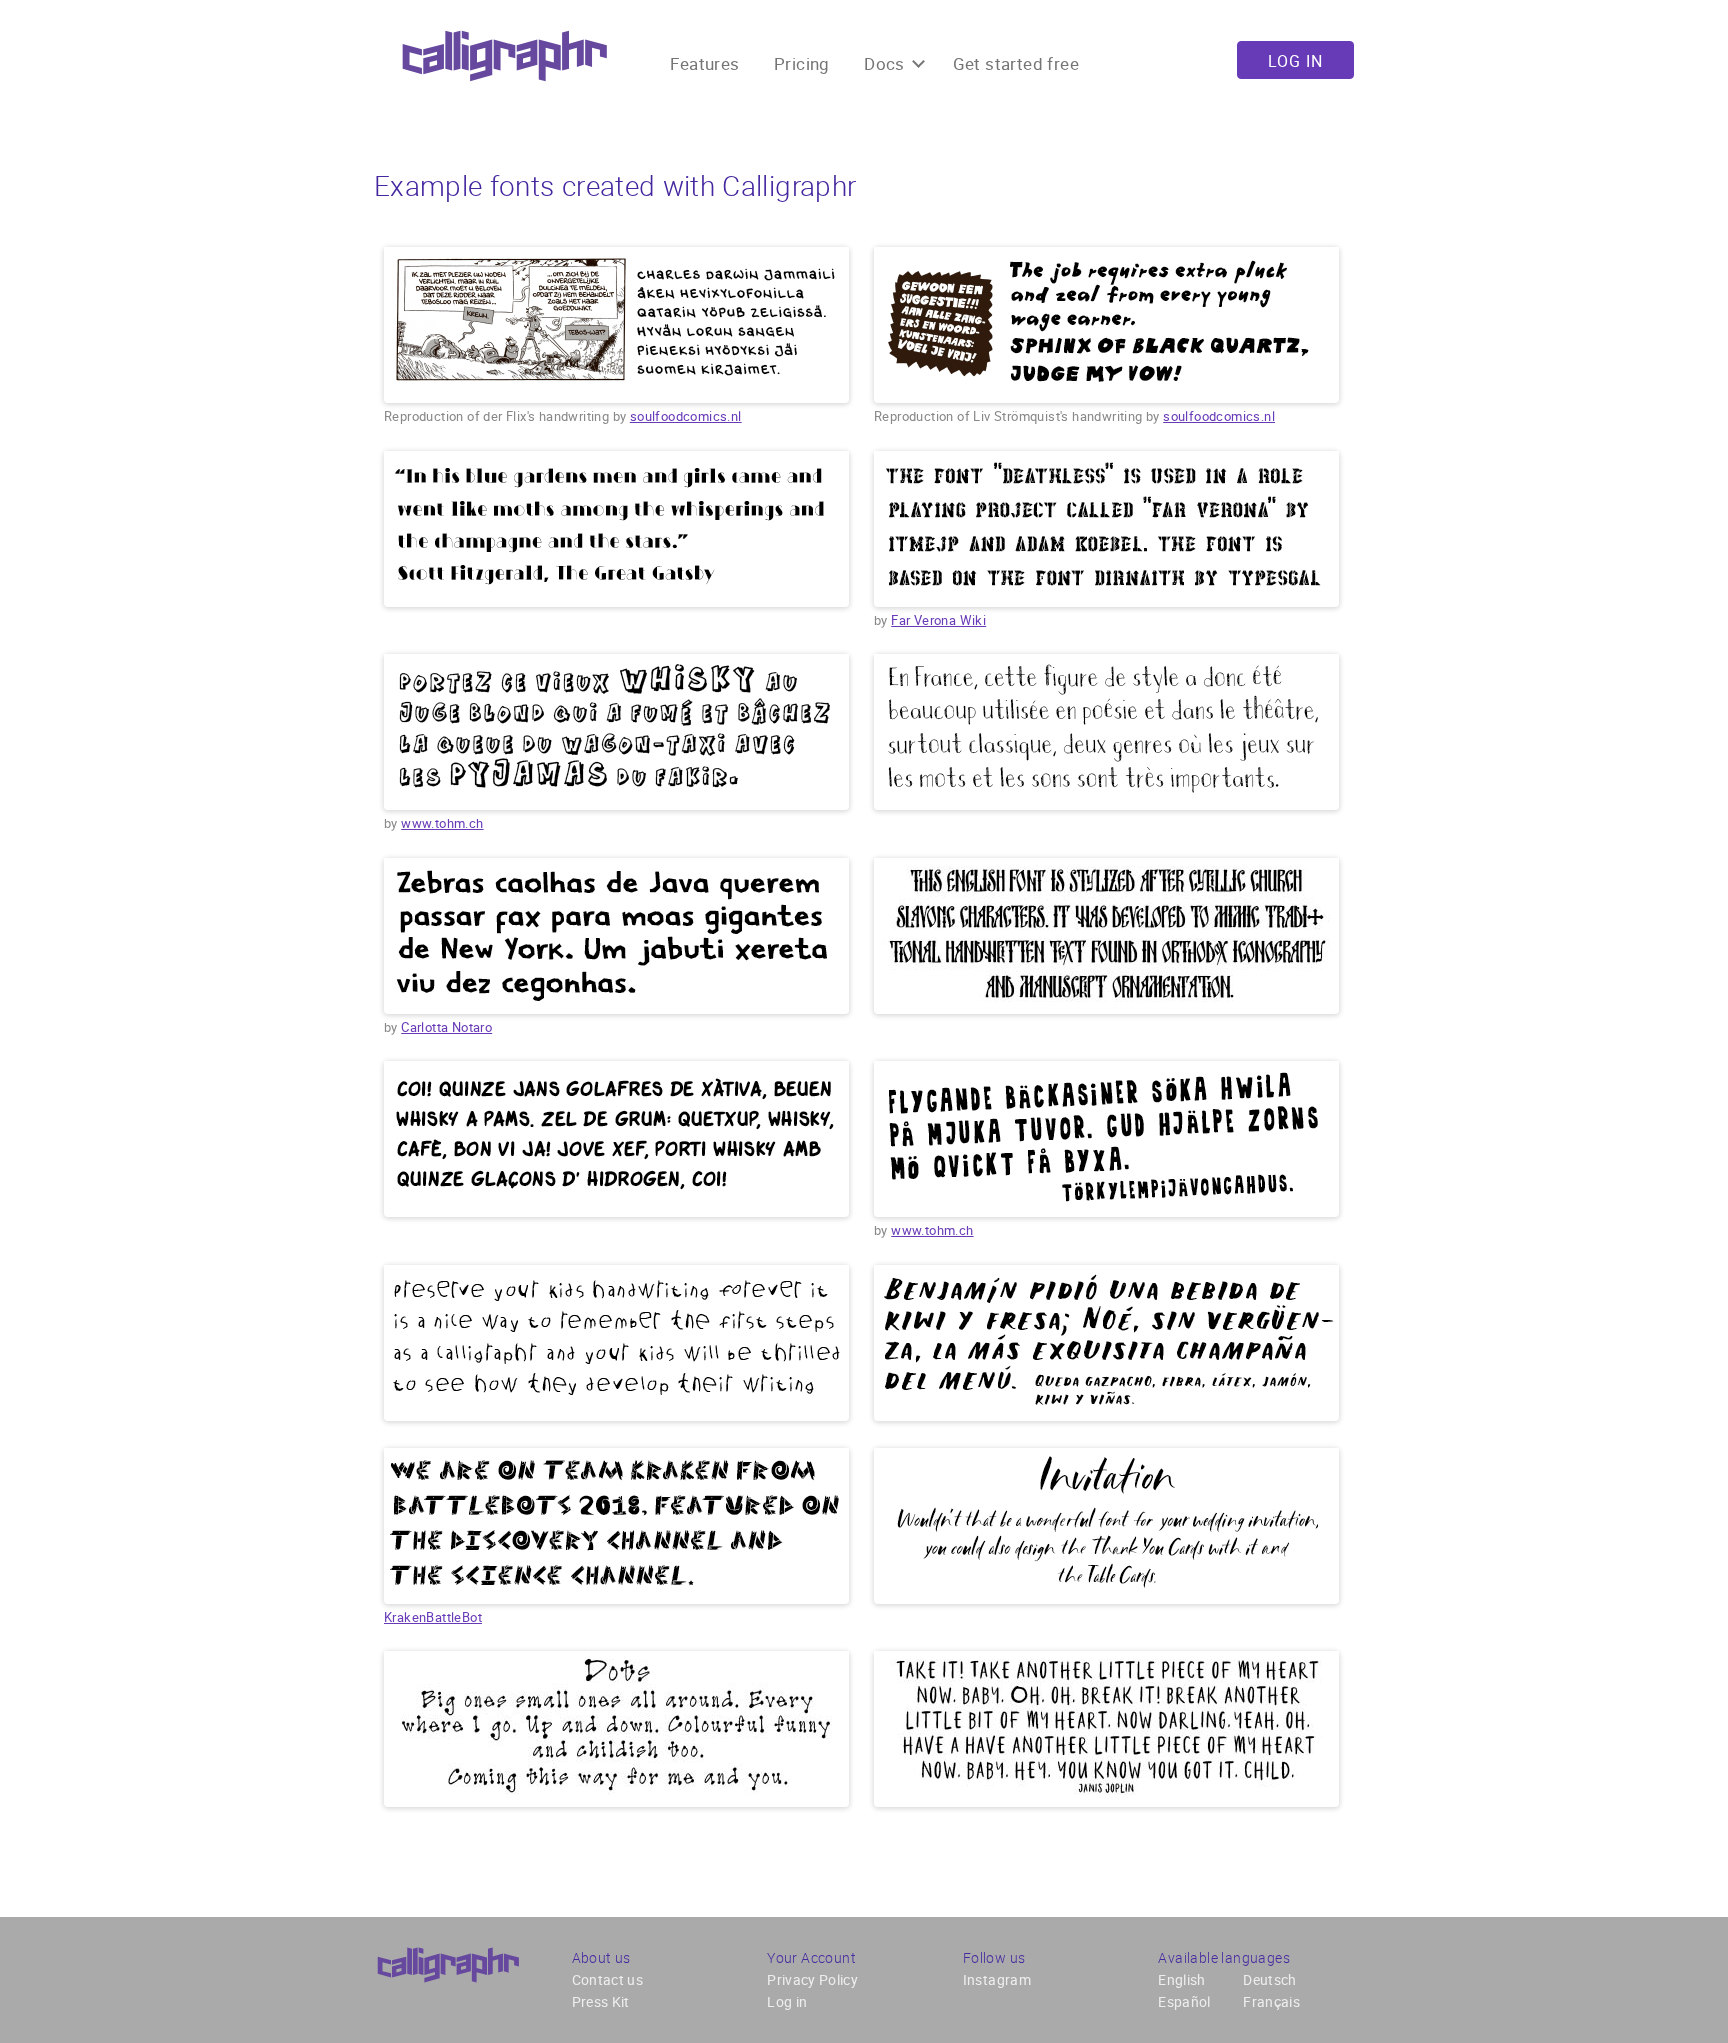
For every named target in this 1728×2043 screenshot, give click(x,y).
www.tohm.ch (442, 823)
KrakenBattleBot (433, 1617)
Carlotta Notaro (446, 1027)
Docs (886, 63)
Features (704, 63)
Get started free (1016, 63)
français (1271, 2001)
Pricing (802, 63)
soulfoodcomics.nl (686, 416)
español (1184, 2001)
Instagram (997, 1979)
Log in (1295, 61)
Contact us (608, 1979)
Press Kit (601, 2001)
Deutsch (1269, 1979)
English (1181, 1979)
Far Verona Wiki (938, 620)
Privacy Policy (812, 1979)
